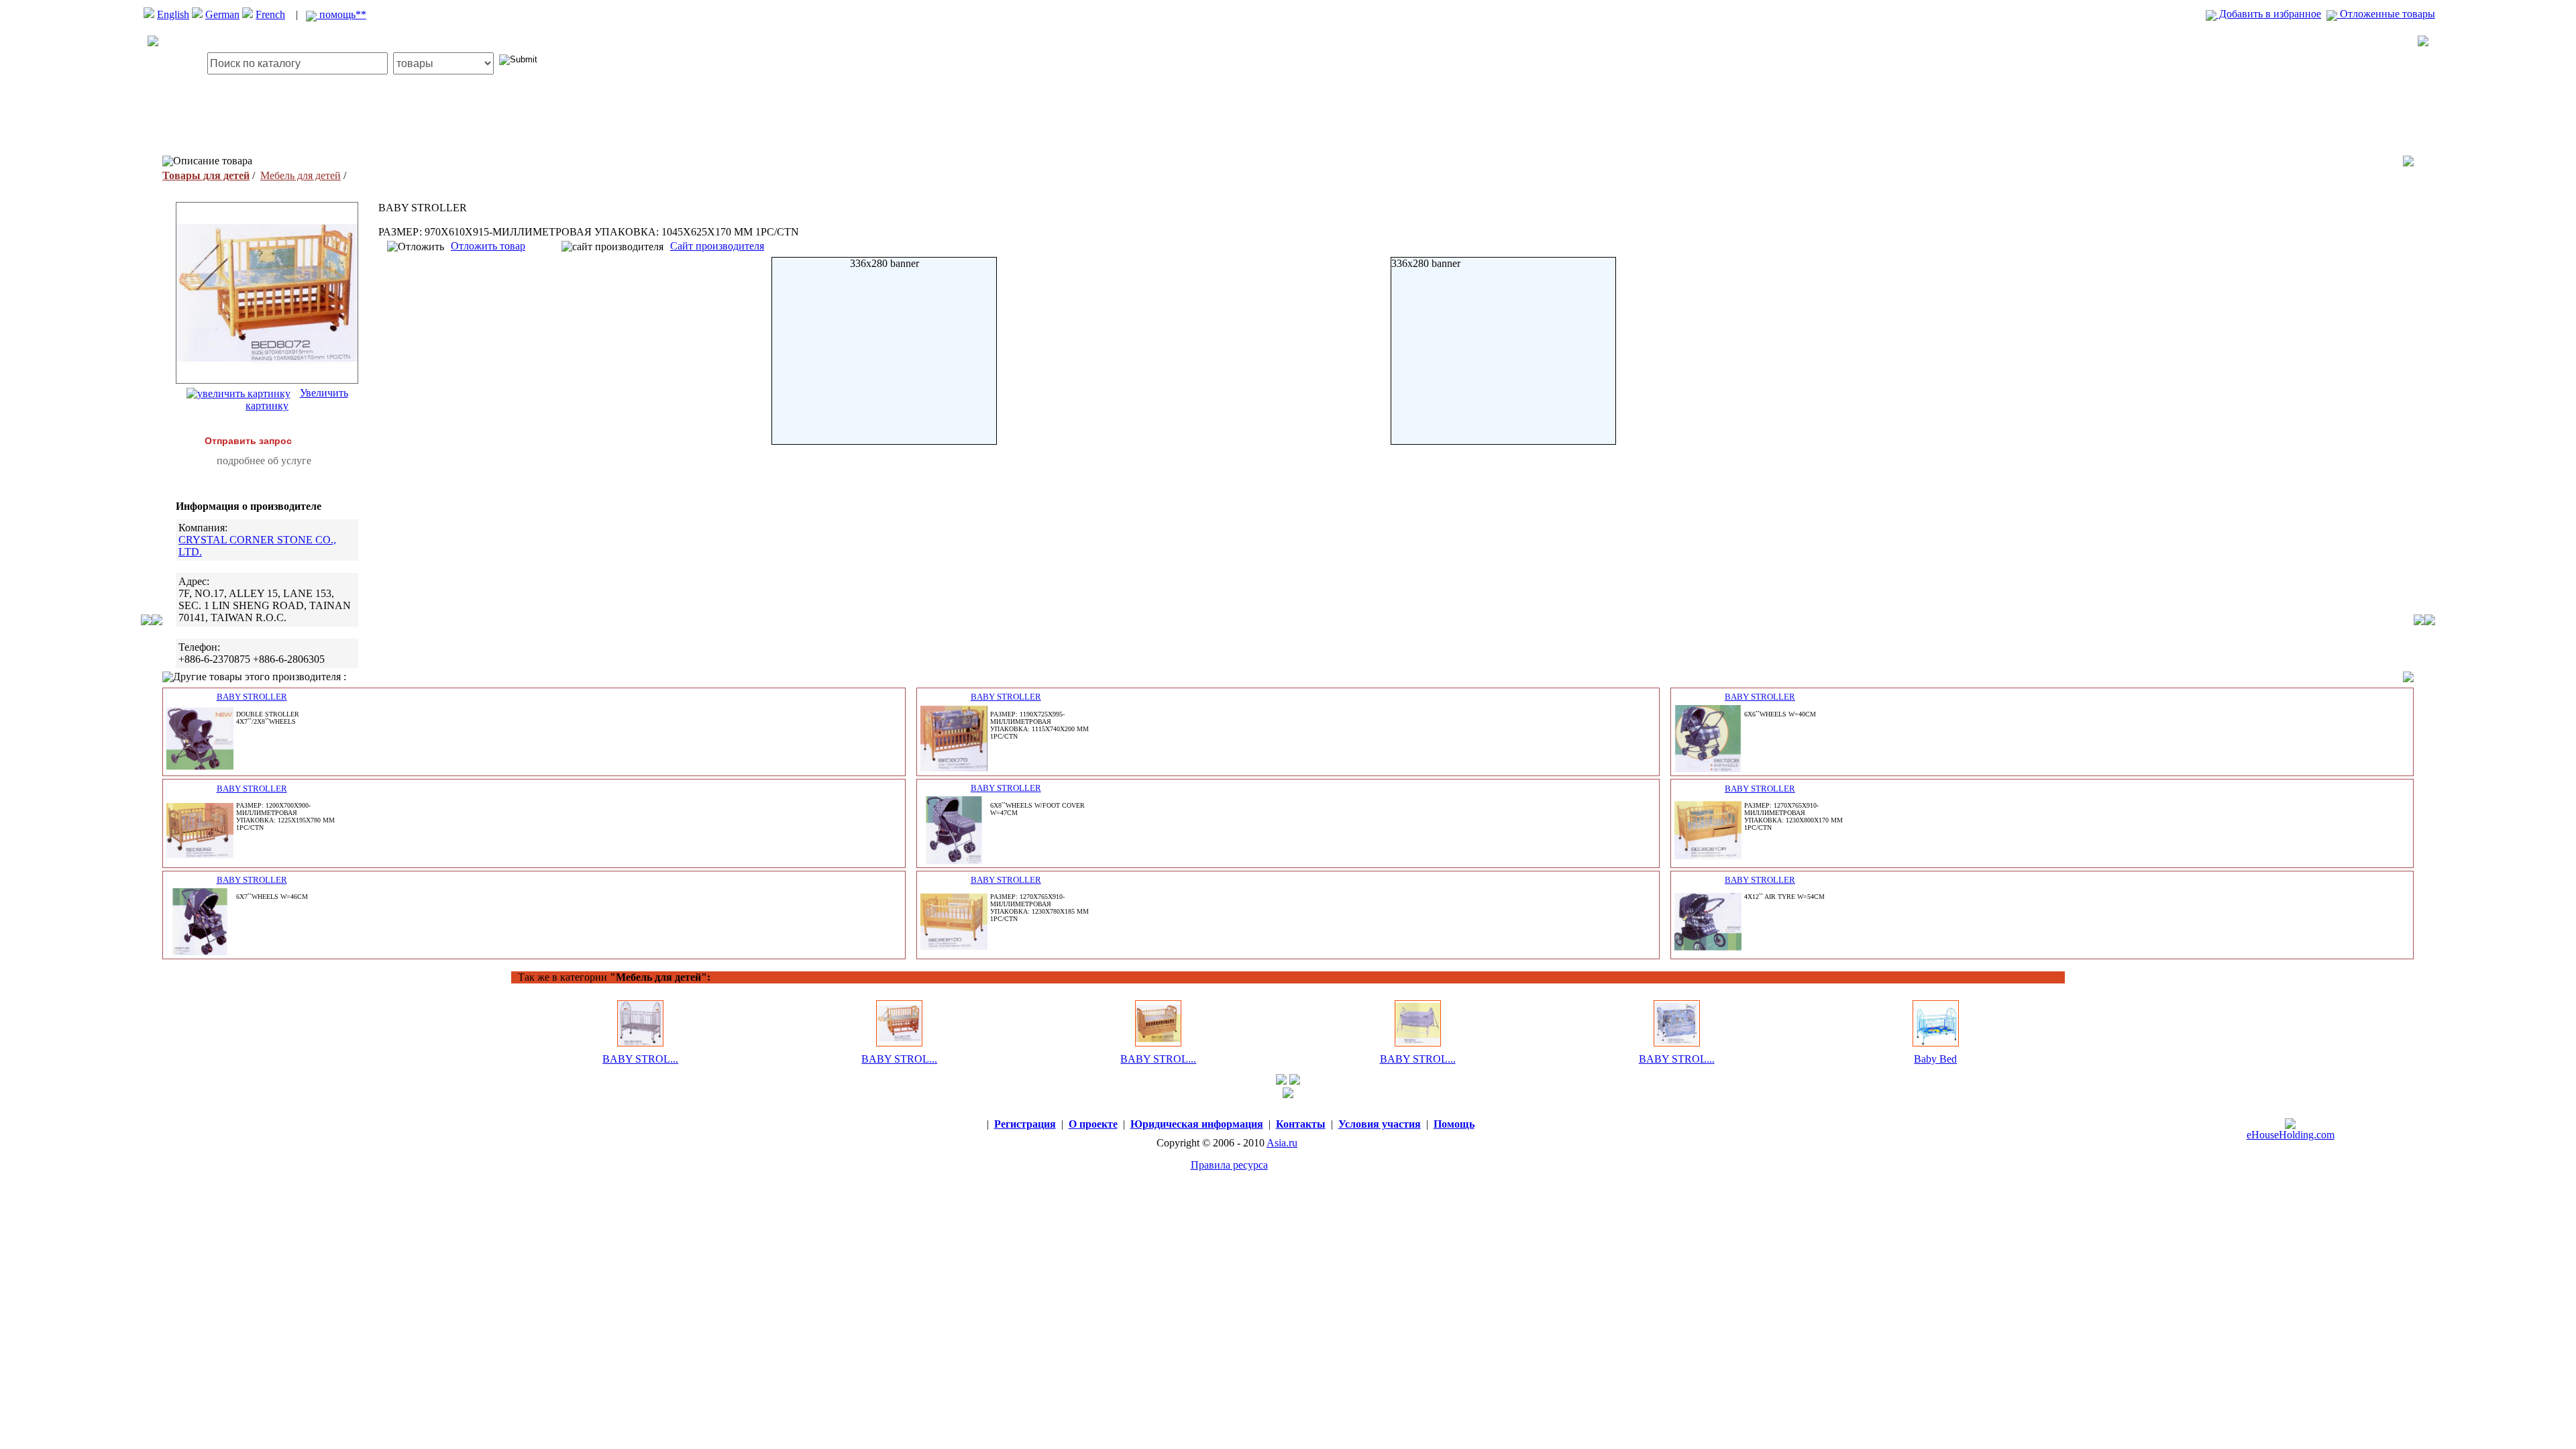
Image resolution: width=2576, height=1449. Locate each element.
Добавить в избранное (2269, 14)
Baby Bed (1935, 1059)
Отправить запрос (248, 441)
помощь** (341, 14)
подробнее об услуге (264, 461)
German (222, 14)
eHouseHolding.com (2291, 1135)
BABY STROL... (640, 1059)
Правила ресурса (1229, 1165)
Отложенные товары (2386, 14)
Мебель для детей (301, 175)
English (173, 14)
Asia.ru (1282, 1143)
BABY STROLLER (252, 697)
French (270, 14)
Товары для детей (206, 175)
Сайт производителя (717, 246)
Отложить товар (488, 246)
